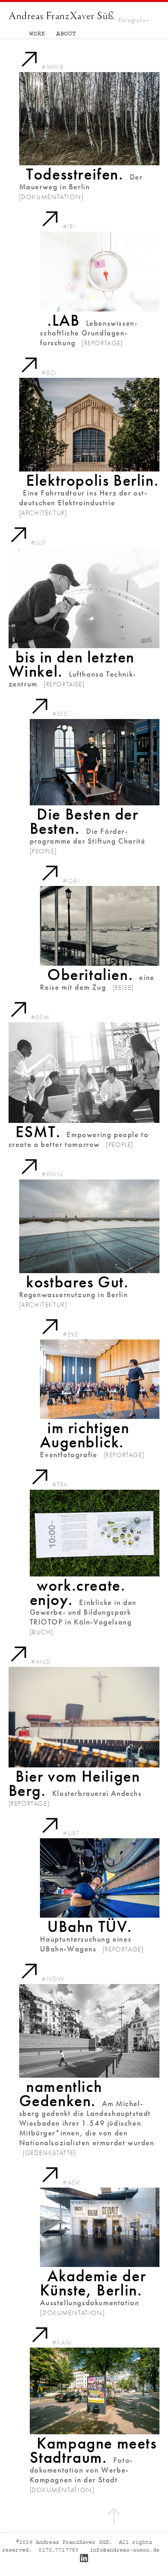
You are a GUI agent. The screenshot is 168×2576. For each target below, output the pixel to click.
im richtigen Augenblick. (85, 1435)
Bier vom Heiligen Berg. (74, 1783)
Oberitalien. (90, 975)
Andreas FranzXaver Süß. (62, 16)
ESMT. (38, 1132)
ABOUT (66, 34)
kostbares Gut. (77, 1282)
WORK (37, 34)
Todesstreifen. (75, 174)
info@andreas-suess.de (124, 2550)
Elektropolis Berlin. (92, 480)
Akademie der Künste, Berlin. (93, 2283)
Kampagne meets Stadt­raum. (93, 2450)
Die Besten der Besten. (84, 821)
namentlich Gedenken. (61, 2094)
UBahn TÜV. (90, 1927)
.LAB (63, 320)
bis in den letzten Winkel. (72, 664)
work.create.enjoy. (78, 1593)
